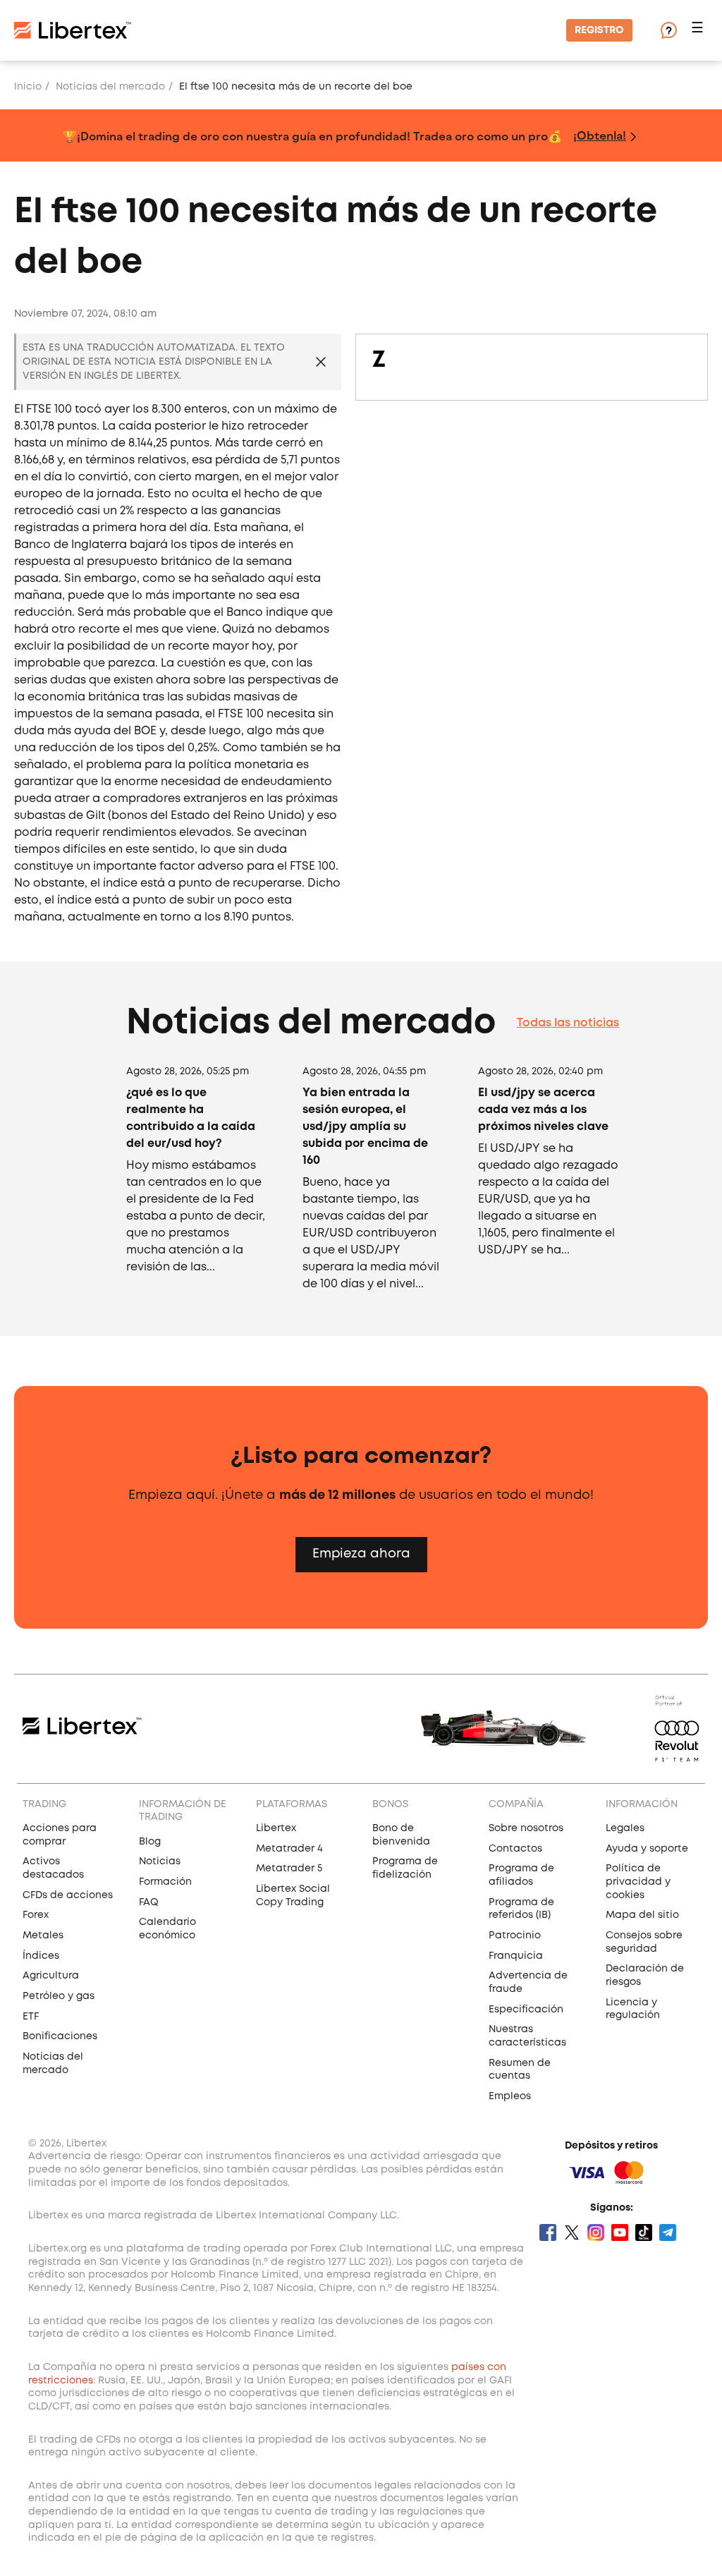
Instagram (596, 2232)
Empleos (510, 2096)
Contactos (515, 1849)
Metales (43, 1936)
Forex (36, 1915)
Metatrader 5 (289, 1869)
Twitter (572, 2232)
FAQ (149, 1902)
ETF (31, 2017)
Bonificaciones (60, 2036)
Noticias (160, 1861)
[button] (699, 31)
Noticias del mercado (110, 87)
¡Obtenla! (600, 135)
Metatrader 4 (289, 1849)
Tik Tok (644, 2232)
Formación (165, 1882)
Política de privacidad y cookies (638, 1882)
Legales (625, 1828)
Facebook (548, 2232)
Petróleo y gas (59, 1996)
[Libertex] (73, 30)
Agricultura (51, 1976)
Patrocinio (515, 1936)
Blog (150, 1842)
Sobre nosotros (526, 1828)
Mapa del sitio (642, 1915)
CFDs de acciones (68, 1895)
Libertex (276, 1828)
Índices (41, 1956)
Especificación (526, 2010)
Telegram (668, 2232)
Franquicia (516, 1956)
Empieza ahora (361, 1554)
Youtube (620, 2232)
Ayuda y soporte (647, 1849)
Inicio (28, 87)
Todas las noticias (568, 1023)
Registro (599, 30)
